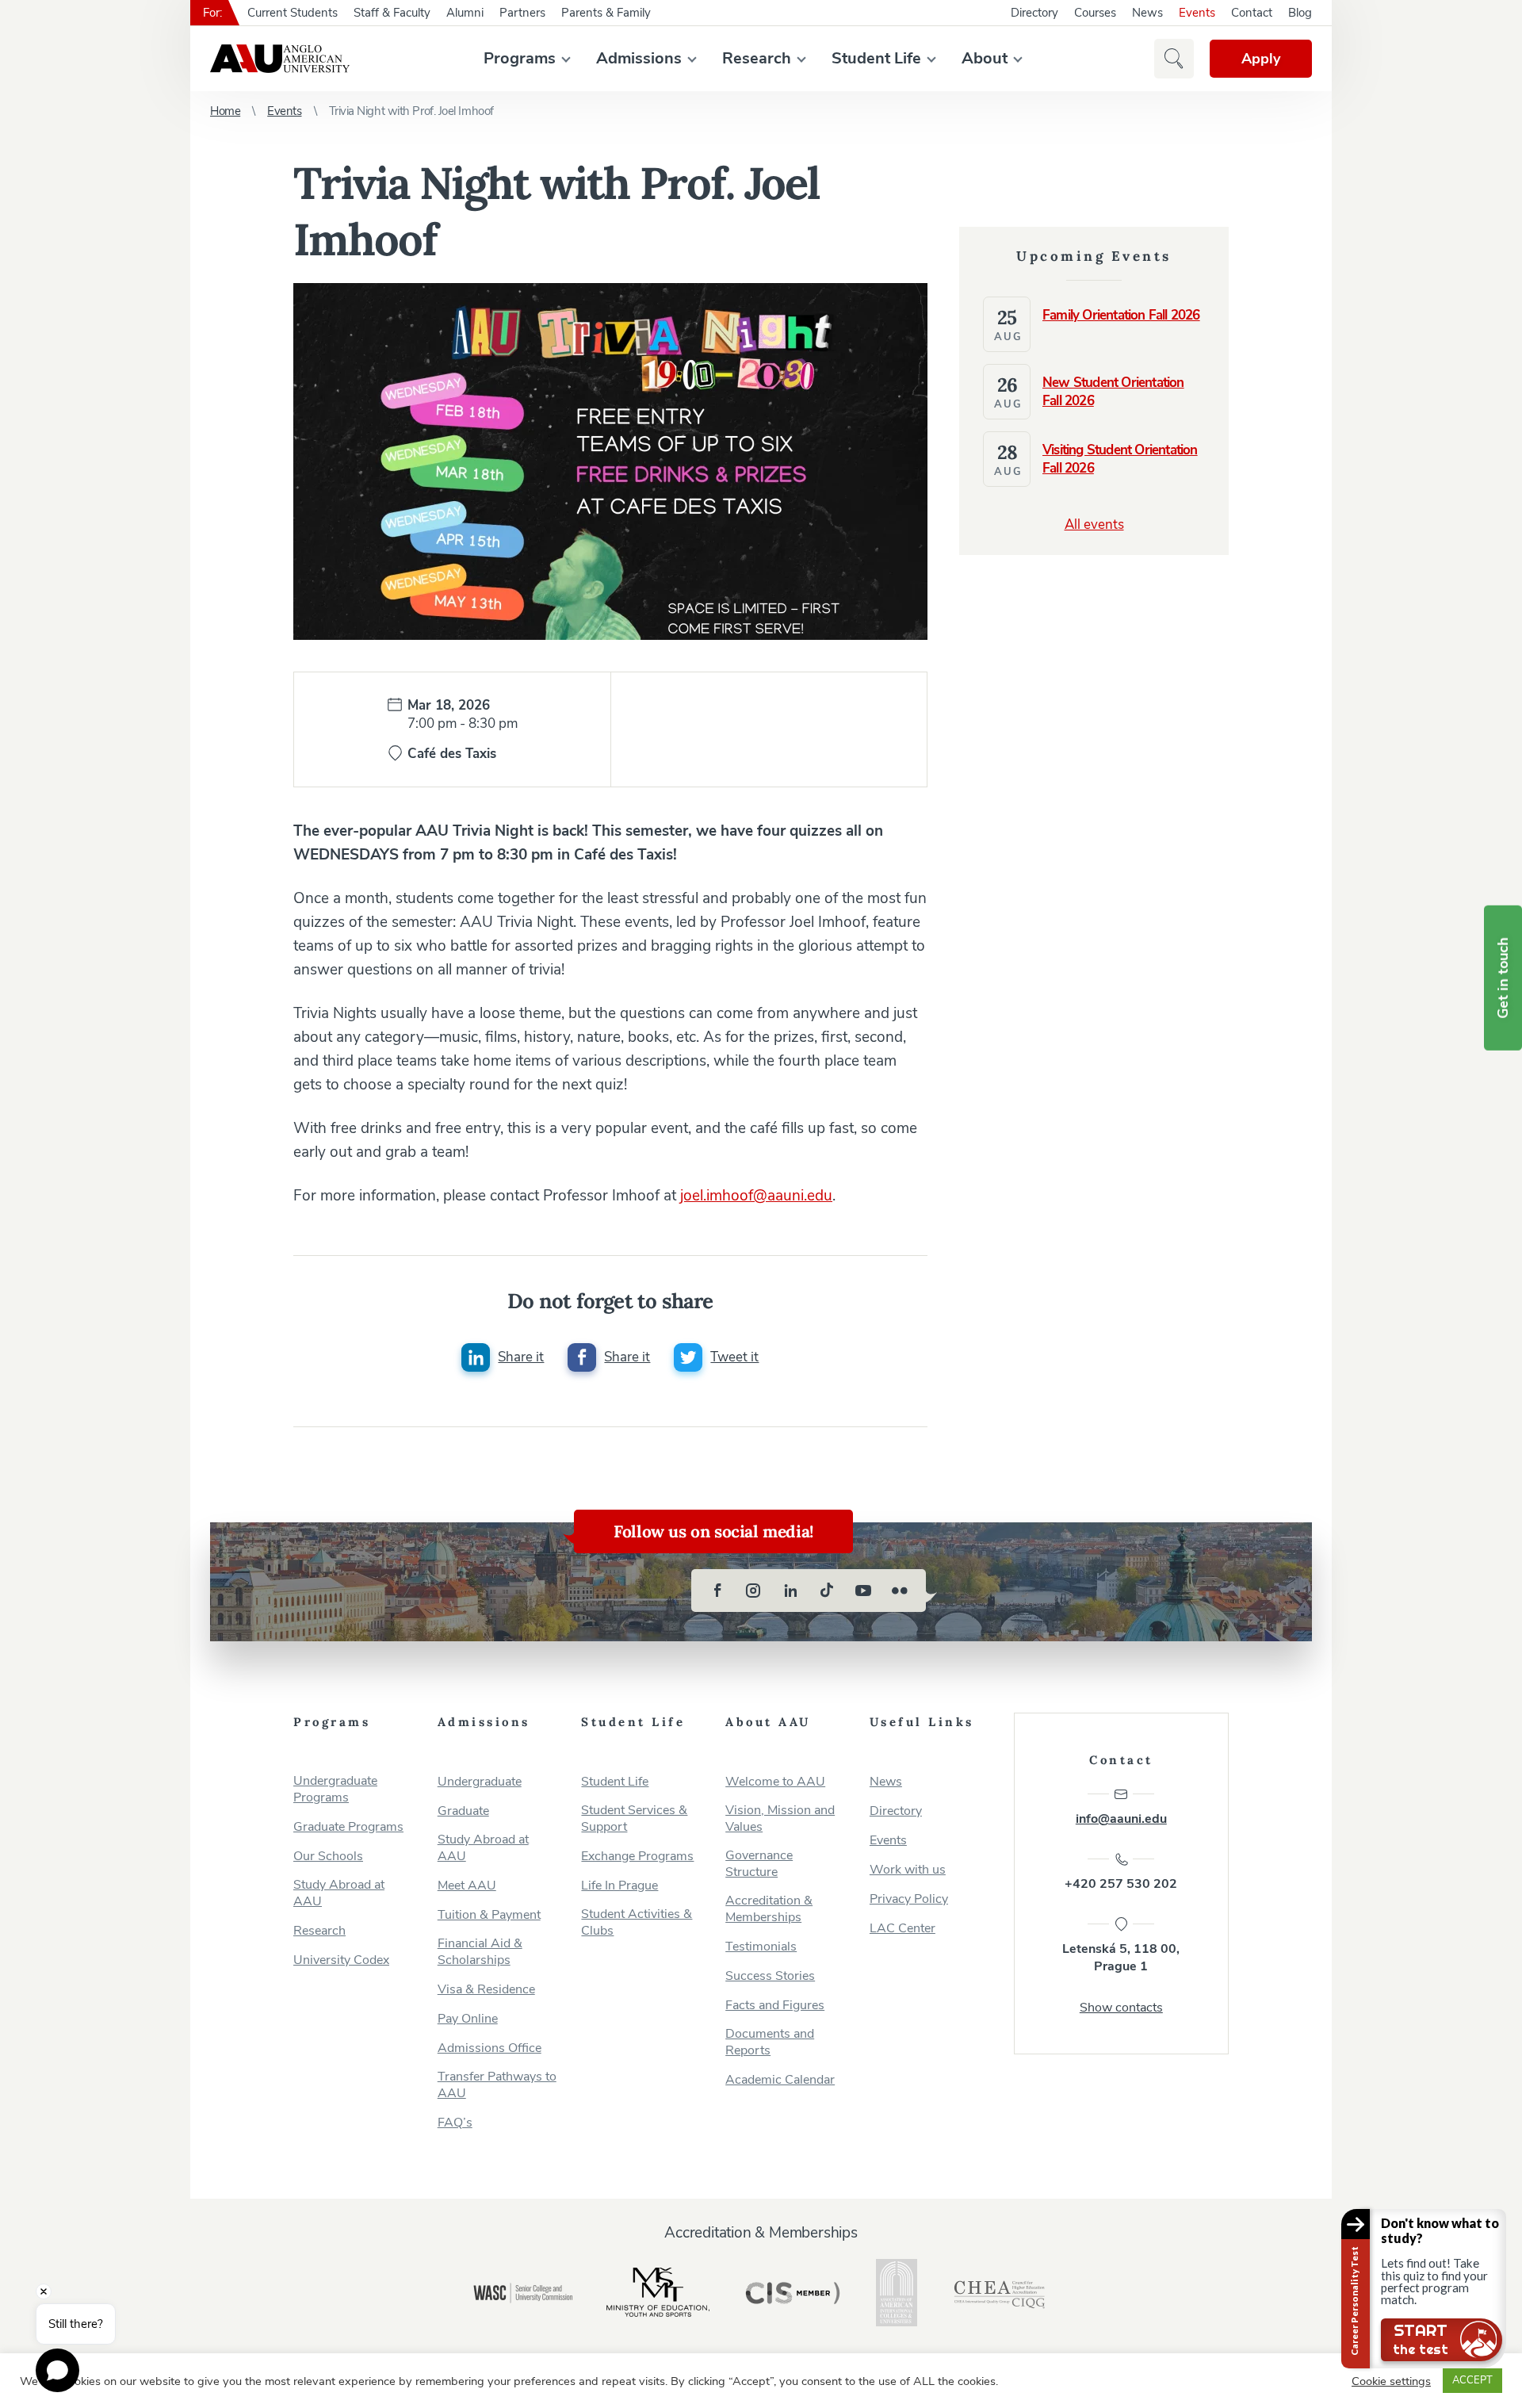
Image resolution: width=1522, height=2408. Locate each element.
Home (225, 111)
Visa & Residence (486, 1990)
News (1147, 13)
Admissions (639, 58)
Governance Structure (759, 1864)
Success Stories (770, 1976)
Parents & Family (606, 13)
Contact (1252, 13)
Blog (1300, 13)
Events (1197, 13)
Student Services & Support (634, 1819)
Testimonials (761, 1947)
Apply (1261, 59)
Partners (522, 13)
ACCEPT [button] (1472, 2380)
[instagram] (754, 1591)
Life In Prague (620, 1886)
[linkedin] (790, 1591)
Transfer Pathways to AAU (497, 2085)
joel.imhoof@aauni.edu (756, 1196)
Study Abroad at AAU (339, 1893)
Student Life (876, 58)
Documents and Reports (770, 2042)
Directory (1034, 13)
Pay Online (468, 2019)
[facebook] (717, 1591)
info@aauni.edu (1121, 1819)
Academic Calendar (780, 2080)
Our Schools (328, 1857)
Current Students (293, 13)
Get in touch (1503, 978)
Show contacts (1121, 2008)
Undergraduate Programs (335, 1790)
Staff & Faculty (392, 13)
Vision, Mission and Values (780, 1819)
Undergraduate (480, 1782)
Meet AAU (467, 1886)
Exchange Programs (637, 1857)
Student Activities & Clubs (637, 1923)
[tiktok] (827, 1591)
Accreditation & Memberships (769, 1909)
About (985, 58)
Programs (520, 58)
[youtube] (863, 1591)
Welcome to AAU (775, 1782)
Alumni (465, 13)
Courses (1095, 13)
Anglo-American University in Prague (280, 59)
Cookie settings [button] (1391, 2381)
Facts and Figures (775, 2006)
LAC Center (902, 1929)
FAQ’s (455, 2123)
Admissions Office (489, 2048)
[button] (1174, 59)
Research (757, 58)
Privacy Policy (909, 1899)
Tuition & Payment (489, 1915)
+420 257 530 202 (1121, 1884)
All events (1094, 524)
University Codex (341, 1960)
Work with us (908, 1870)
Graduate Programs (348, 1827)
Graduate (463, 1811)
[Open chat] (57, 2370)
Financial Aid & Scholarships (480, 1952)
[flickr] (900, 1591)
